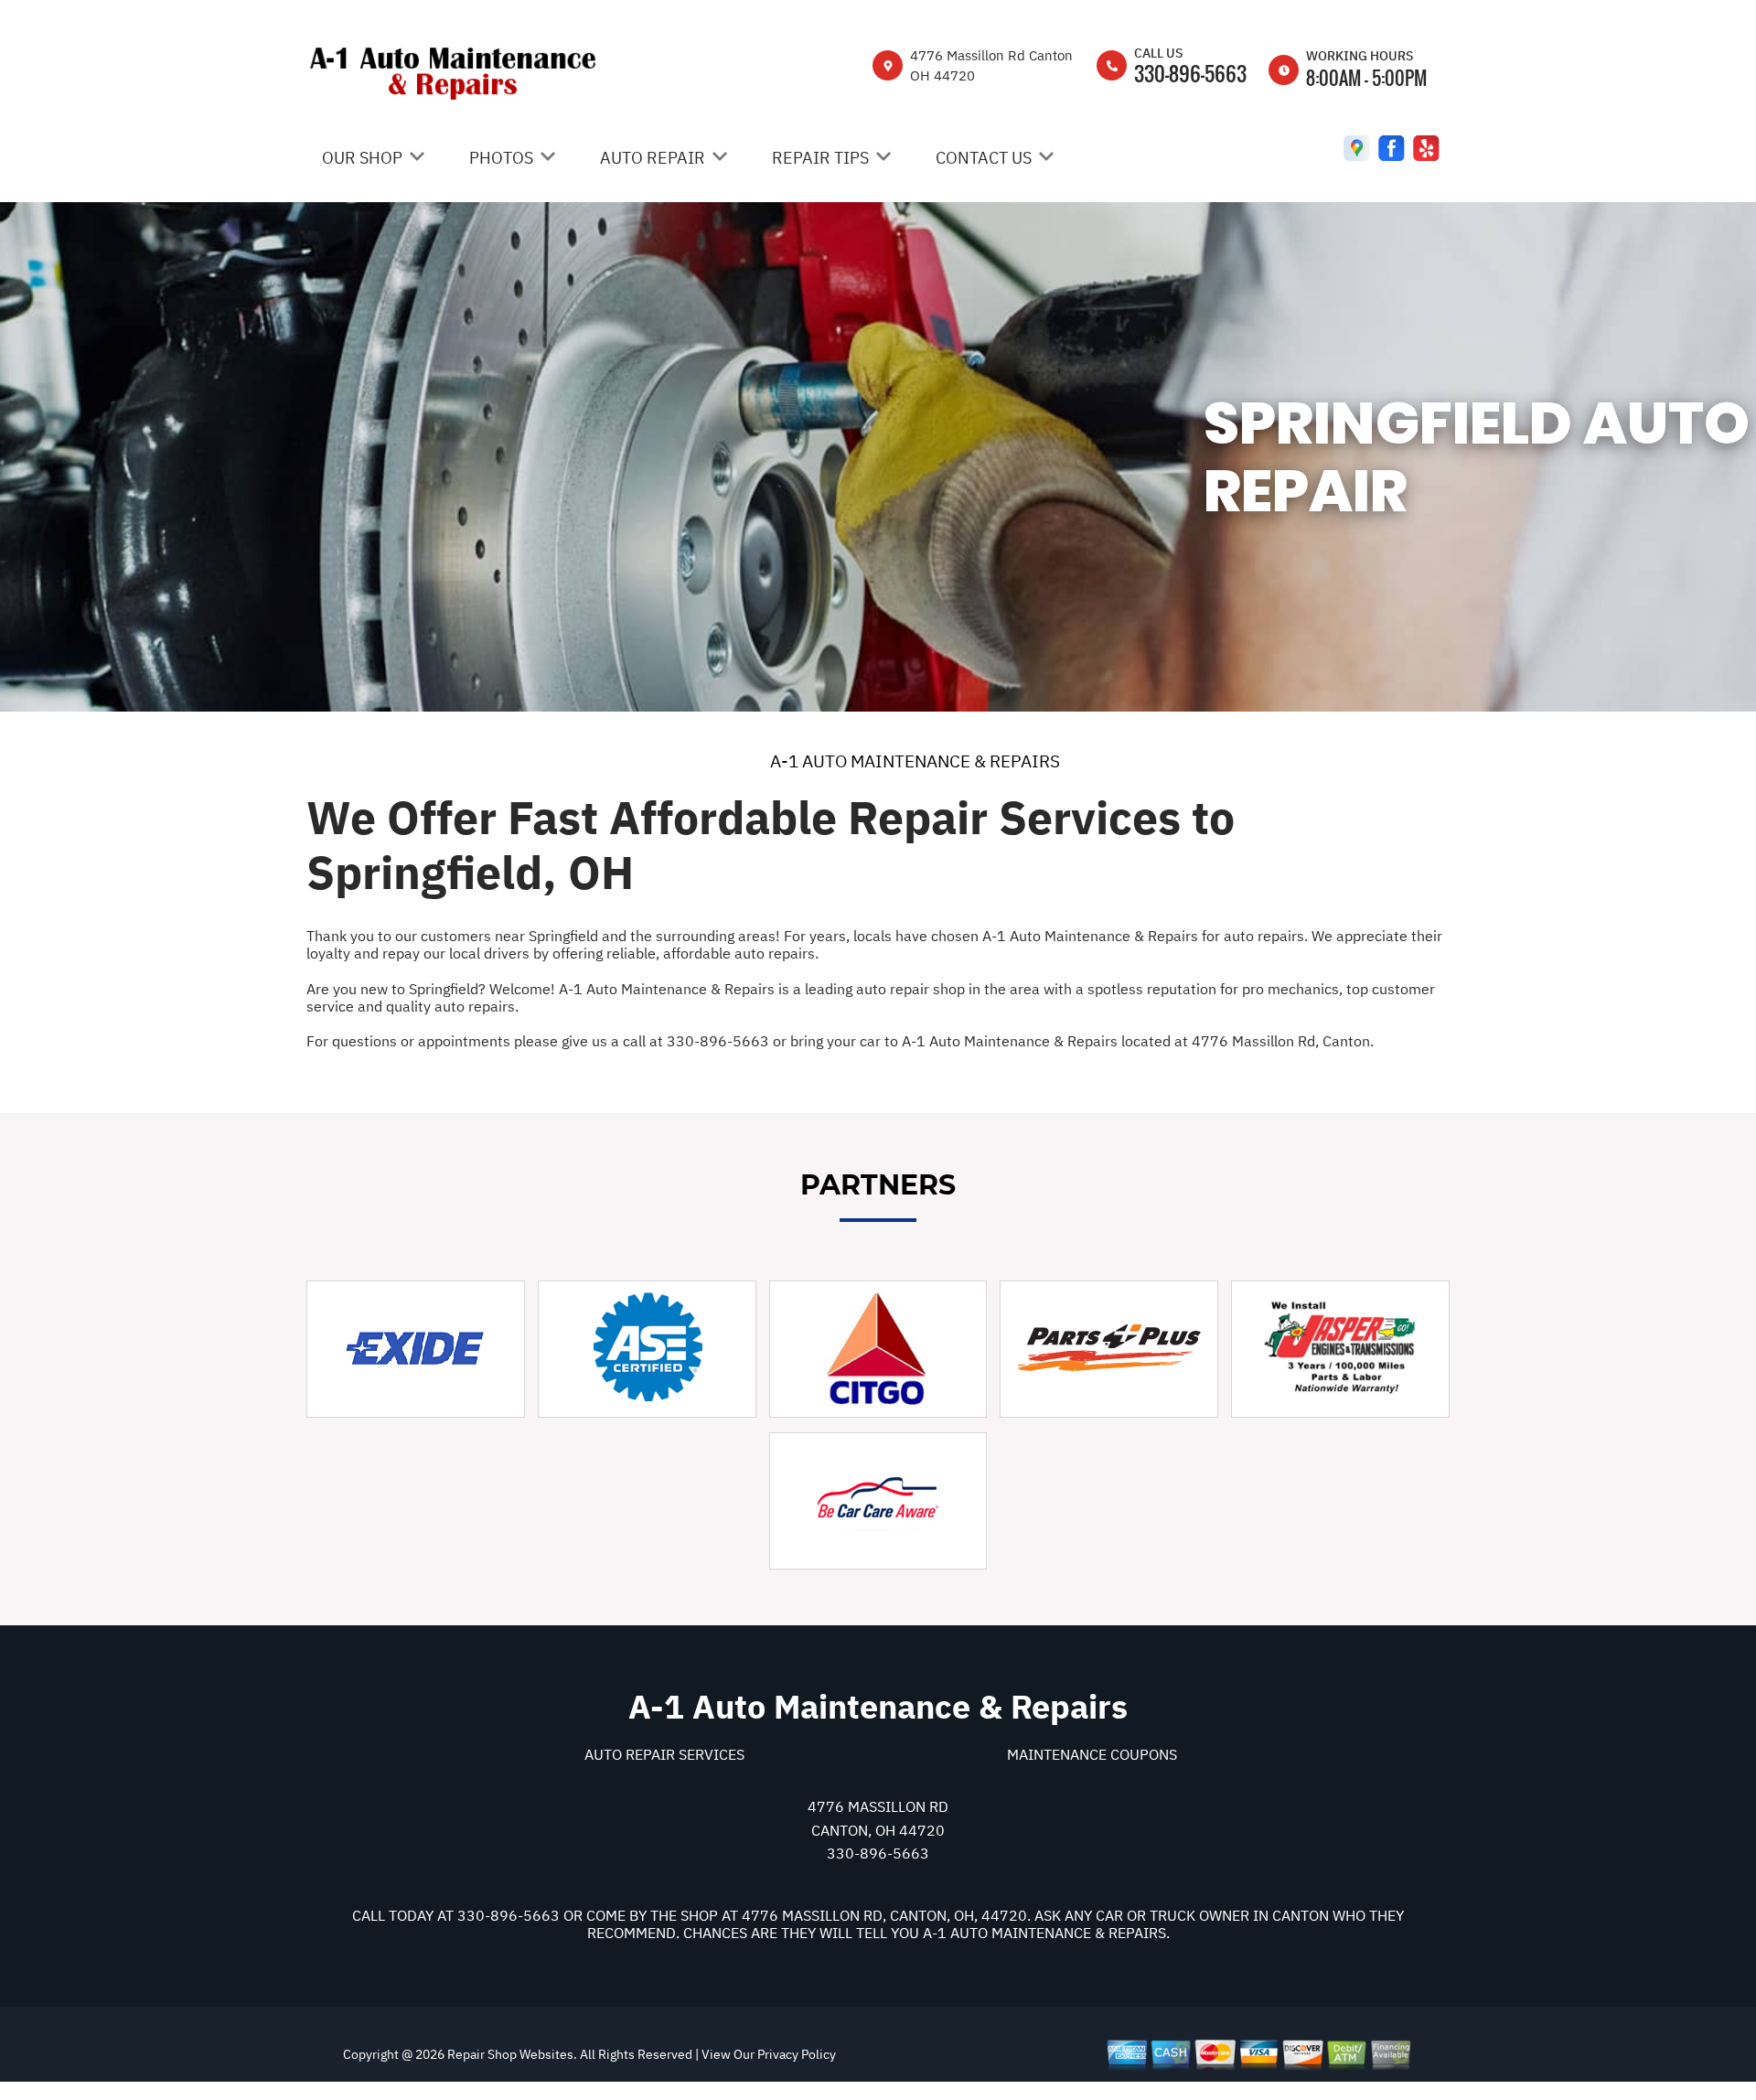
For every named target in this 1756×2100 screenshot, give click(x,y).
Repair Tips (820, 158)
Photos (501, 158)
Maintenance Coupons (1092, 1754)
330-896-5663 (1190, 73)
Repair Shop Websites (509, 2054)
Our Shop (362, 158)
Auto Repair (653, 158)
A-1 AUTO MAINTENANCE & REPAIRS (915, 761)
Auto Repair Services (664, 1754)
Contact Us (984, 158)
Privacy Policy (797, 2054)
